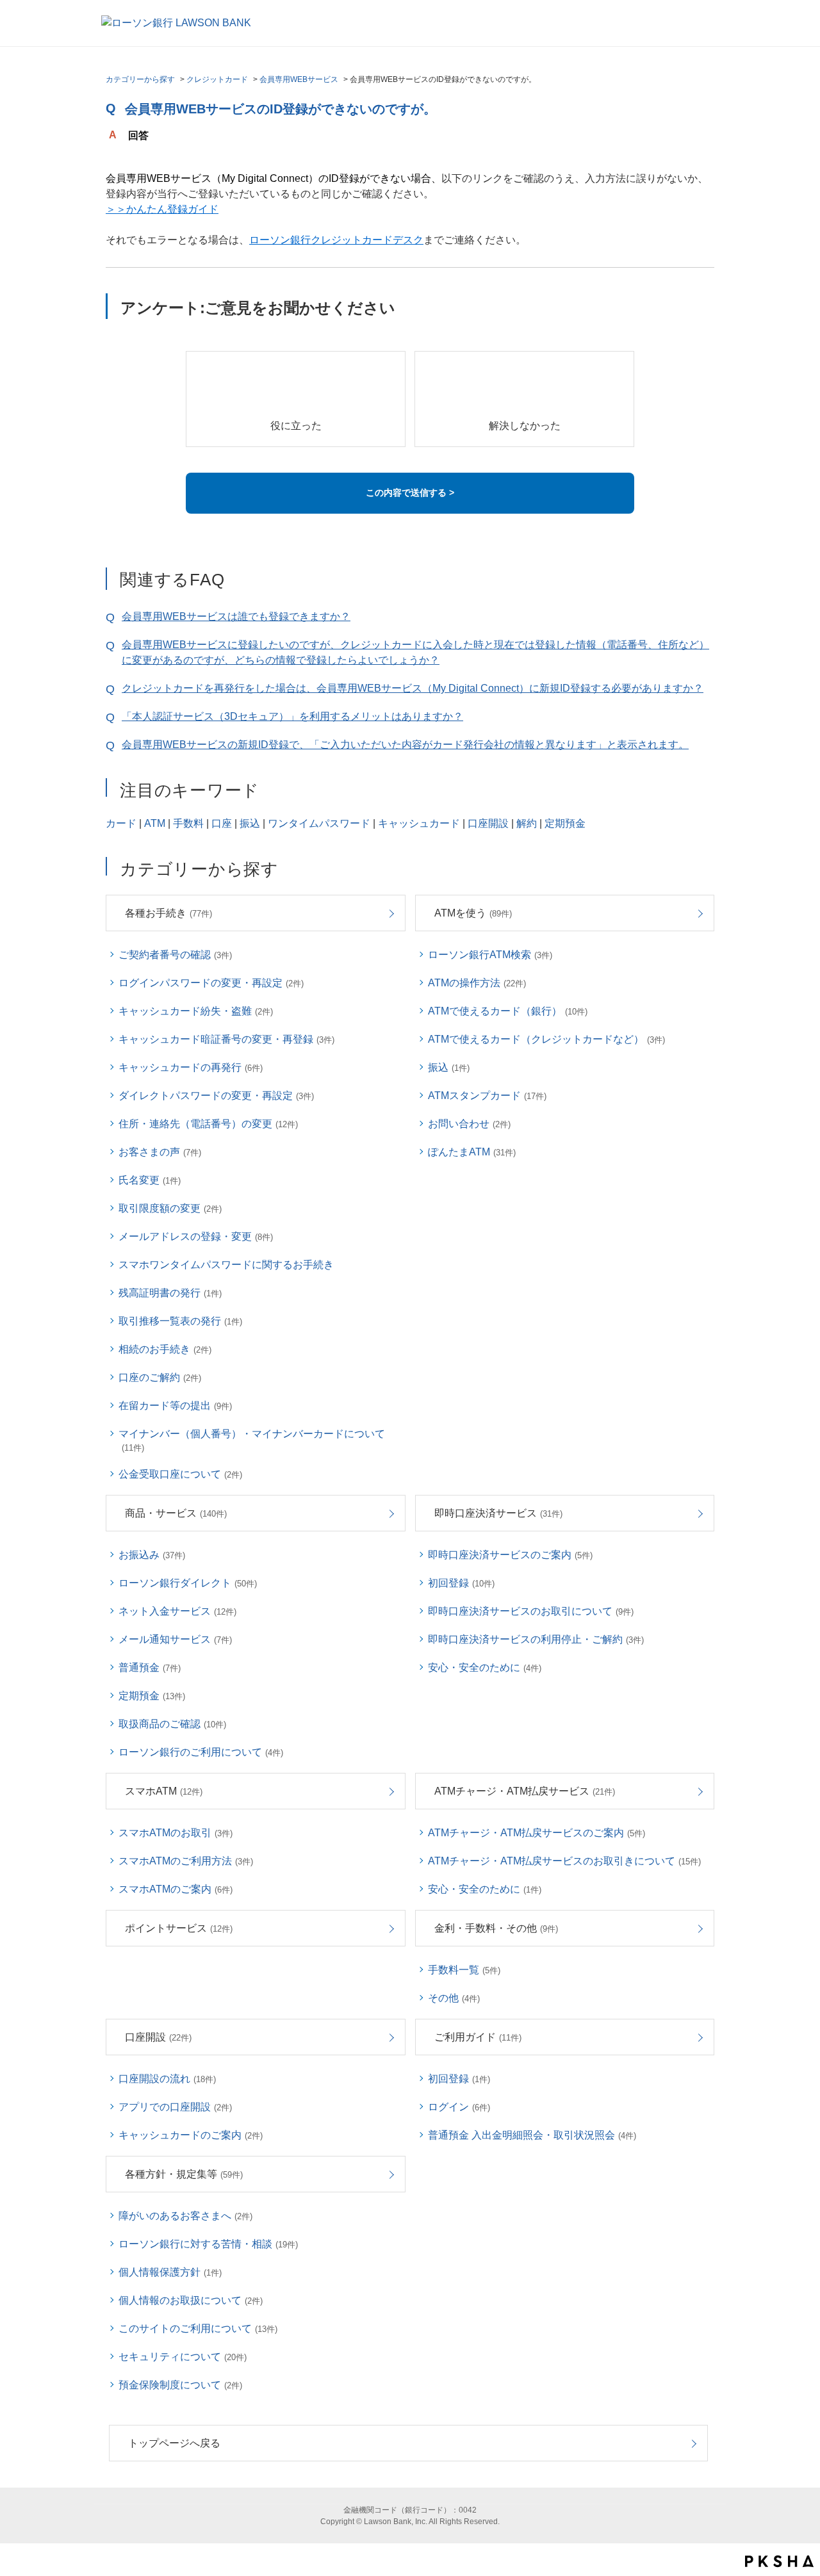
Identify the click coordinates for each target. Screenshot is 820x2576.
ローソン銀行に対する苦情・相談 (208, 2244)
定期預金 (565, 823)
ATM (155, 823)
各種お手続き (168, 913)
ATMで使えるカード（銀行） (508, 1011)
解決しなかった (525, 426)
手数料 (188, 823)
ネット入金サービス (177, 1611)
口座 (222, 823)
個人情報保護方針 (170, 2272)
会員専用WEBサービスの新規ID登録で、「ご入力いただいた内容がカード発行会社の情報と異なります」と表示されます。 (405, 745)
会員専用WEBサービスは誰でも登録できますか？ (236, 616)
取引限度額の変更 (170, 1208)
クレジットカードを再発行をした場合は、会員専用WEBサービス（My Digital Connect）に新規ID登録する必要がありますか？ (413, 688)
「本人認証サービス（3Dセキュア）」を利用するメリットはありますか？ (292, 716)
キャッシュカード (419, 823)
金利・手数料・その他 (496, 1928)
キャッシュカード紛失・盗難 (196, 1011)
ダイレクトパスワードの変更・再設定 (216, 1096)
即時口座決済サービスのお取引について (531, 1611)
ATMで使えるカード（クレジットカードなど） (546, 1039)
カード (121, 823)
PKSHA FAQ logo (779, 2561)
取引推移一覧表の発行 (180, 1321)
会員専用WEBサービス (299, 79)
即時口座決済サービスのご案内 (510, 1555)
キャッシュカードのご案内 (191, 2135)
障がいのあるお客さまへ (185, 2216)
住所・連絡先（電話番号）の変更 (208, 1124)
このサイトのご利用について (198, 2328)
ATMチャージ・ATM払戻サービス (525, 1791)
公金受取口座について (180, 1474)
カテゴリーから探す (140, 79)
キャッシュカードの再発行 (191, 1067)
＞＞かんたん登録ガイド (162, 209)
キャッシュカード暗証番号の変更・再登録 (226, 1039)
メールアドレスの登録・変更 (196, 1236)
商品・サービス (176, 1513)
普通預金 (150, 1667)
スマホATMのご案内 (176, 1889)
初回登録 (461, 1583)
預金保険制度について (180, 2385)
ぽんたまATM (472, 1152)
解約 (527, 823)
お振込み (152, 1555)
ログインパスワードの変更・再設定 (211, 983)
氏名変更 (150, 1180)
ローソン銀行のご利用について (201, 1752)
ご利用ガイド (478, 2037)
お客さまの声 (160, 1152)
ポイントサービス (179, 1928)
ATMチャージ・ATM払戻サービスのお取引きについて (564, 1861)
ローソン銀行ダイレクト (188, 1583)
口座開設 (488, 823)
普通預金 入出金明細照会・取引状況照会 (532, 2135)
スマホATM (164, 1791)
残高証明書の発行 (170, 1293)
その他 (454, 1998)
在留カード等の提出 (175, 1406)
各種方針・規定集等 (184, 2174)
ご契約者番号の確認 (175, 955)
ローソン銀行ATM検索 (490, 955)
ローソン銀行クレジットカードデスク (336, 240)
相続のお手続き (165, 1349)
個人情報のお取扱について (191, 2300)
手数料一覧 (464, 1970)
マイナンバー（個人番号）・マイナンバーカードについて (252, 1440)
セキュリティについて (183, 2357)
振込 (250, 823)
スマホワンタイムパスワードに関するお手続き (226, 1265)
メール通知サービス (175, 1639)
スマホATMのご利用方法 (186, 1861)
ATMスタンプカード (487, 1096)
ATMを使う (473, 913)
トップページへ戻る (174, 2443)
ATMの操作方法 (477, 983)
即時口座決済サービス (498, 1513)
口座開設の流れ (167, 2079)
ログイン (459, 2107)
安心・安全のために (485, 1667)
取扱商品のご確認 (172, 1724)
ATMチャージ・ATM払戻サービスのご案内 (537, 1833)
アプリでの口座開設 (175, 2107)
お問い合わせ (469, 1124)
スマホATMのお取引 (176, 1833)
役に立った (296, 426)
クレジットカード (217, 79)
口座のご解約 (160, 1377)
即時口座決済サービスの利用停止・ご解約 (536, 1639)
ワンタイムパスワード (319, 823)
